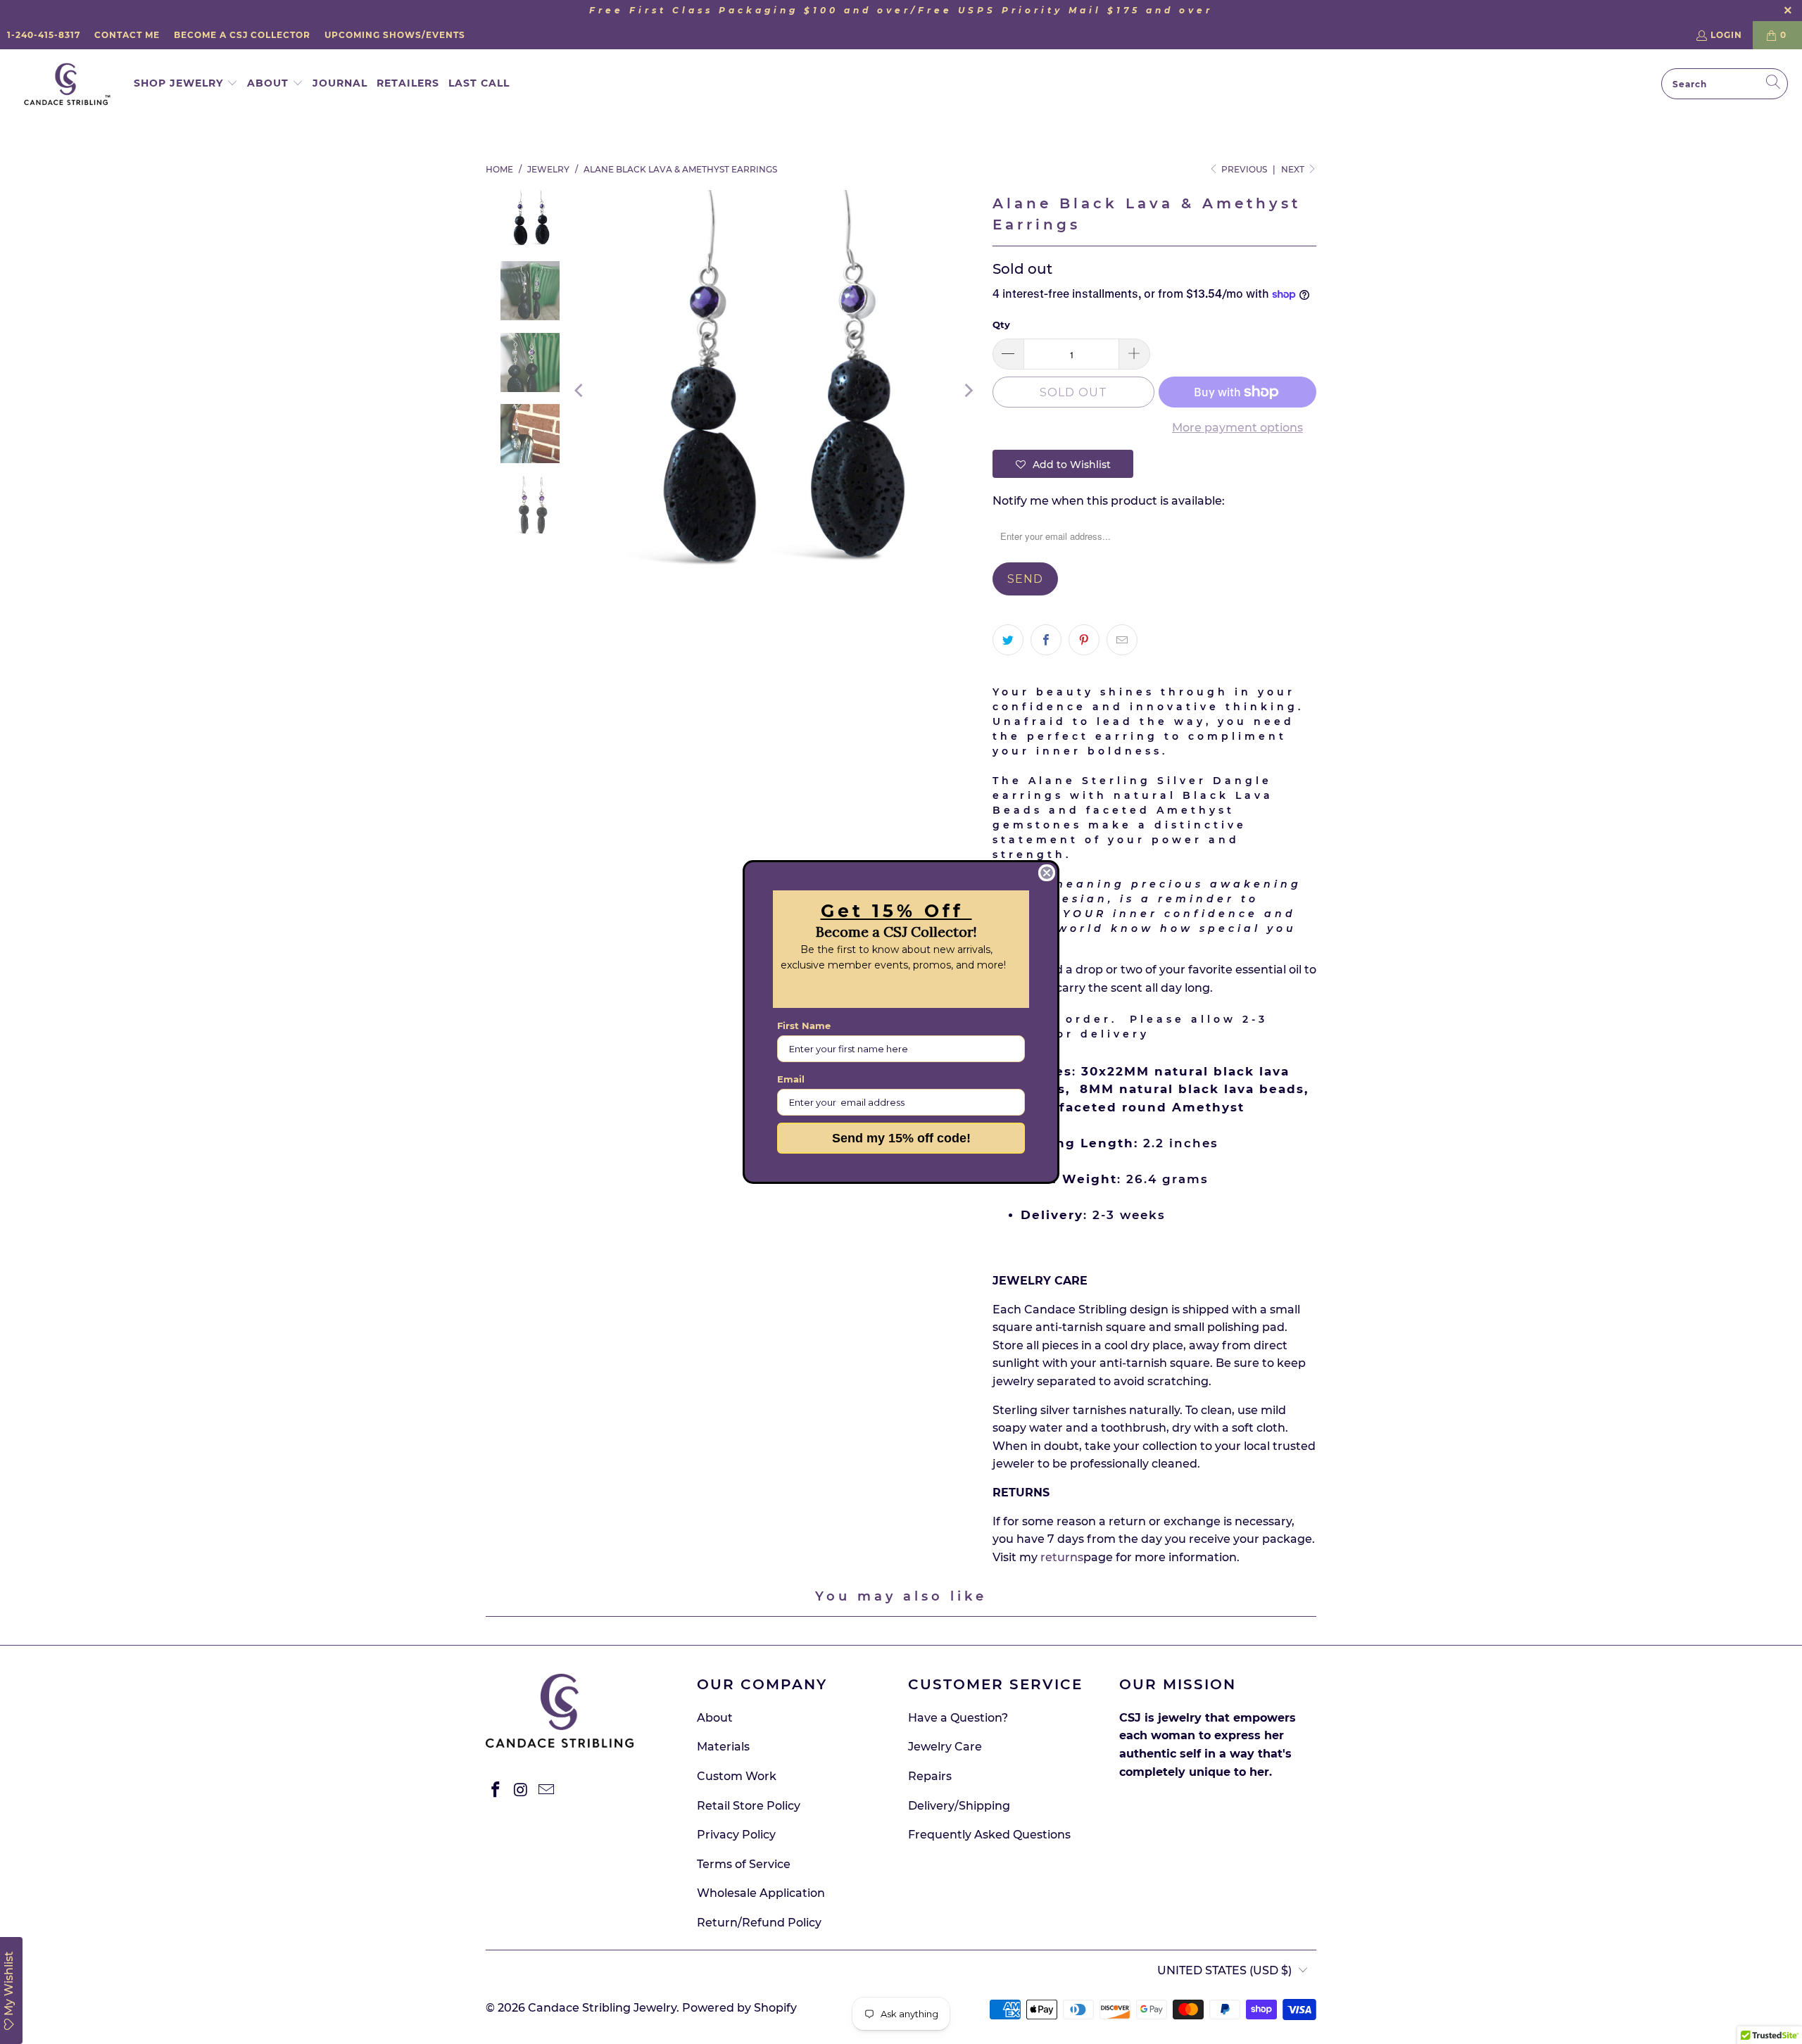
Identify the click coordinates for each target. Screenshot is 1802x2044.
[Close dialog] (1047, 873)
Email (791, 1079)
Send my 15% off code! (901, 1138)
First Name (804, 1026)
